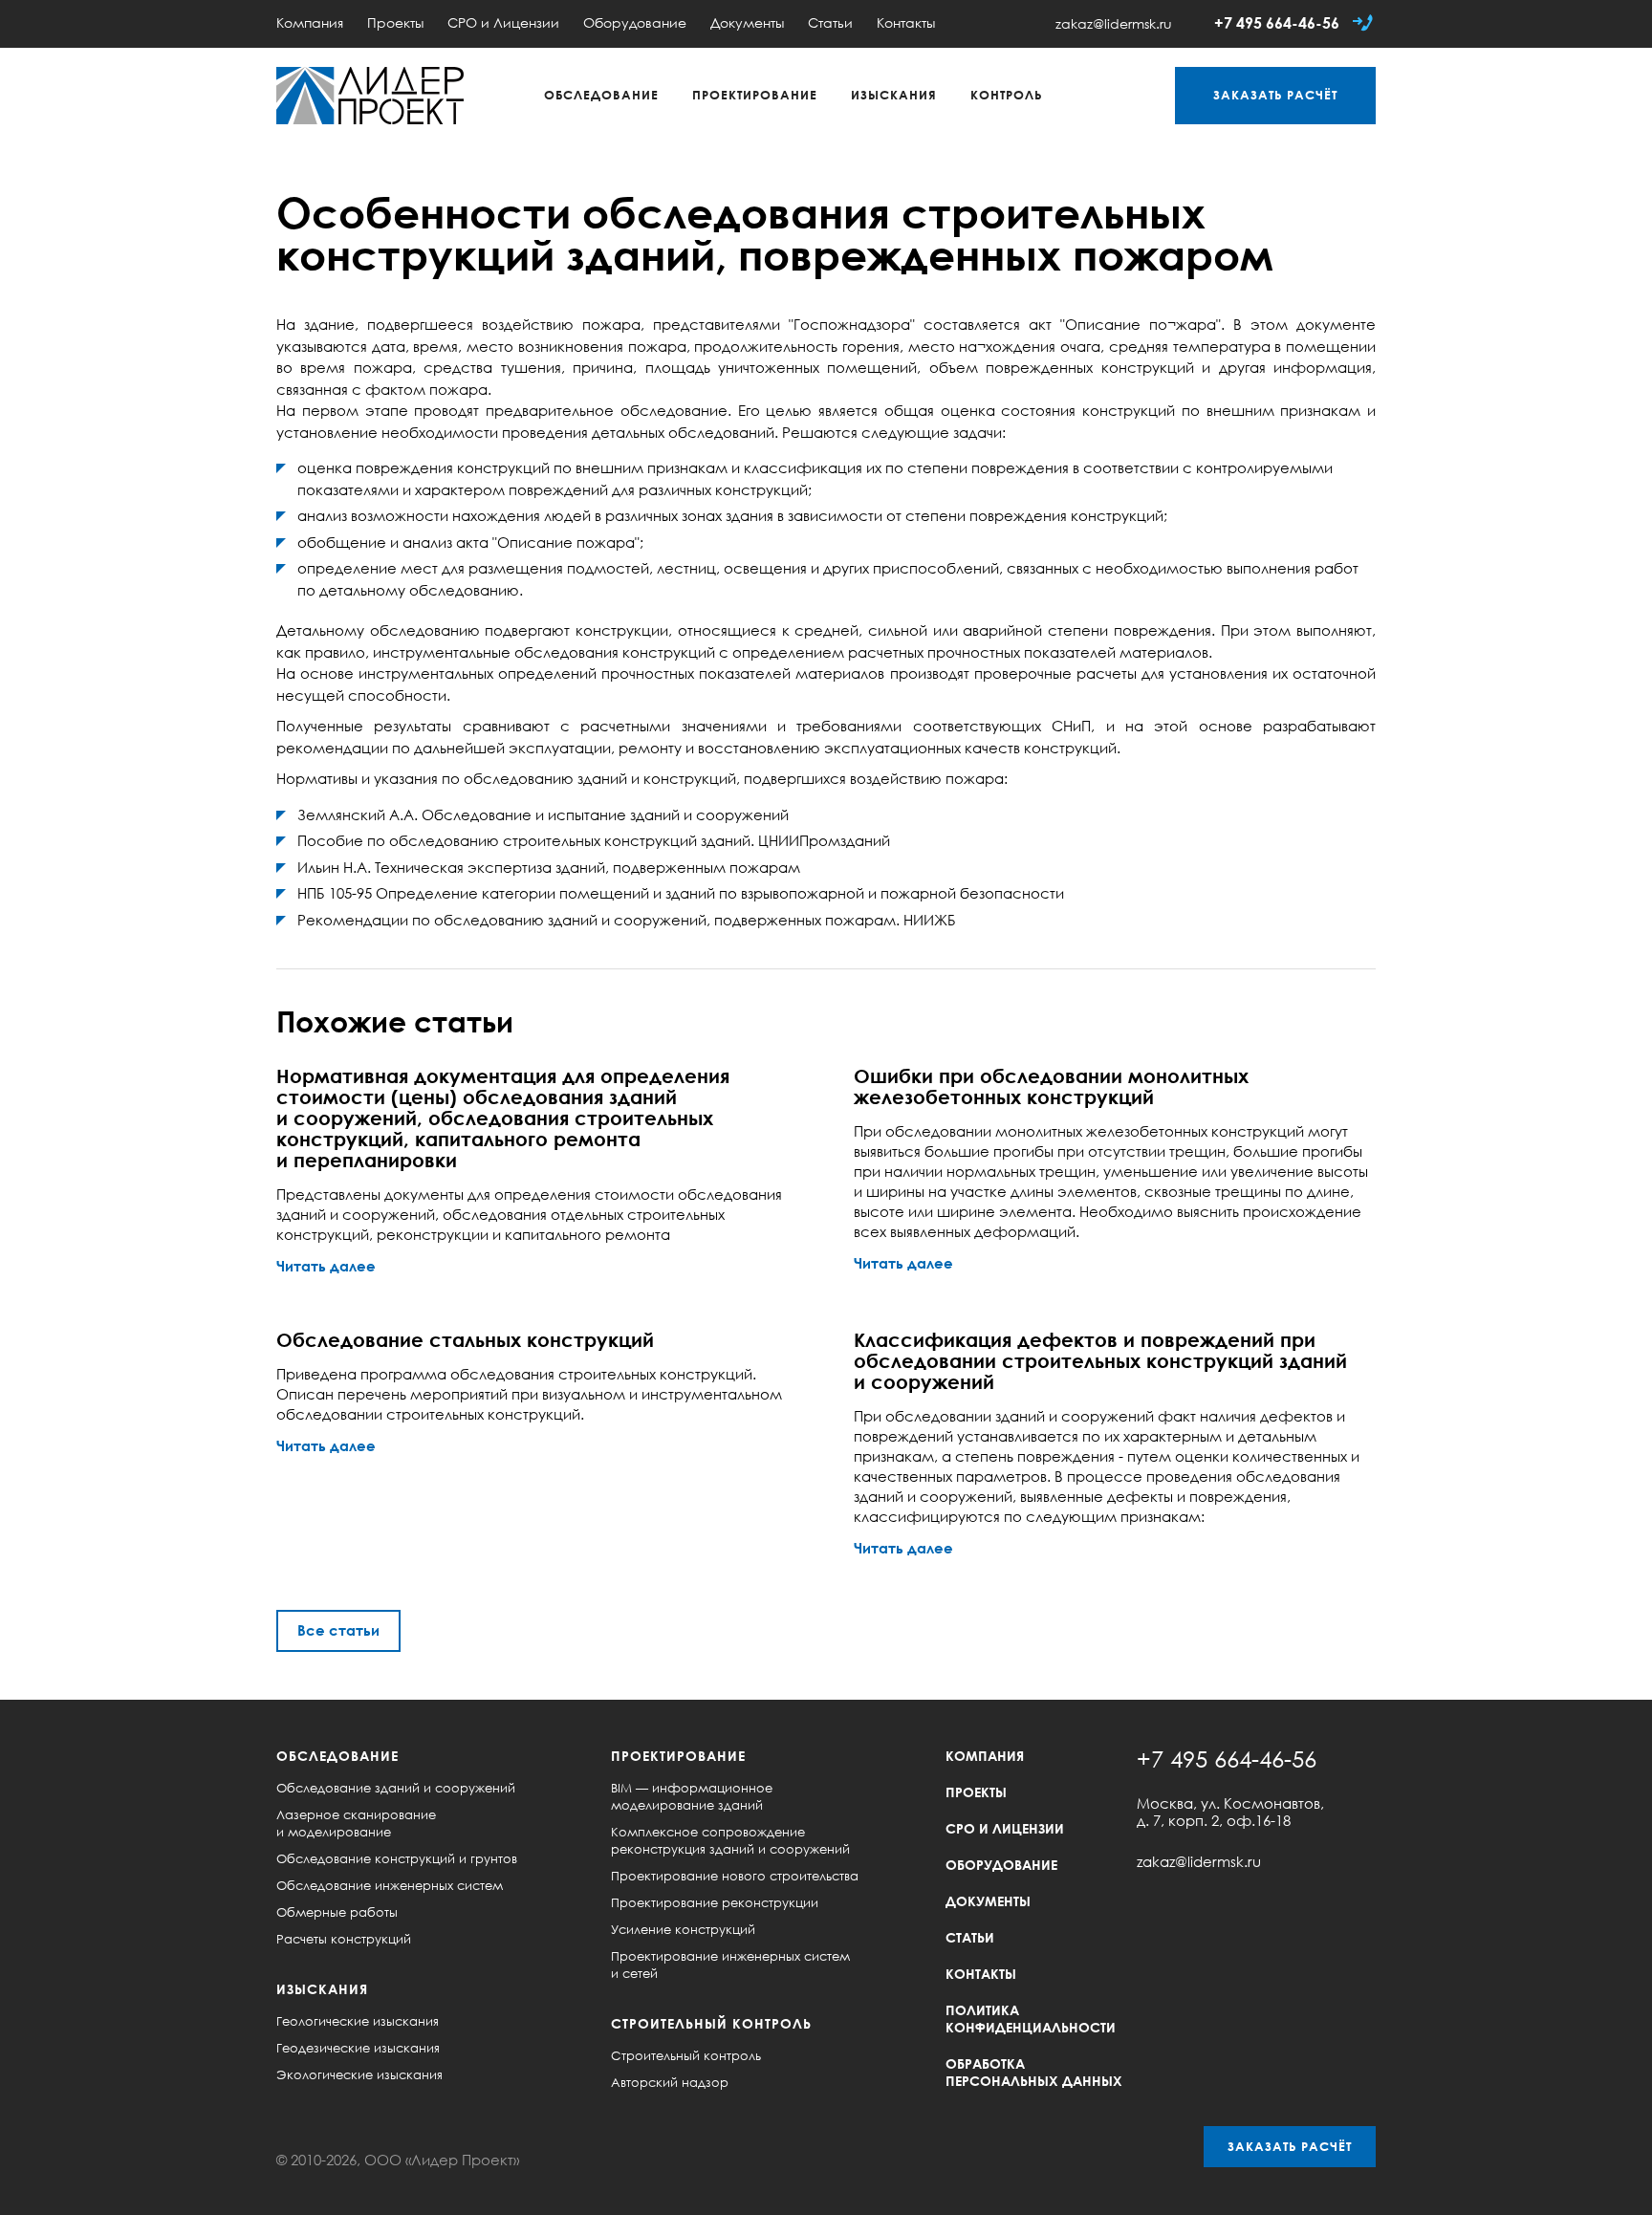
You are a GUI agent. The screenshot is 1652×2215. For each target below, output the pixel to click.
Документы (747, 22)
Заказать (1275, 95)
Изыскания (894, 95)
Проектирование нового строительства (735, 1876)
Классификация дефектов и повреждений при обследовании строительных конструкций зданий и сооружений (1100, 1360)
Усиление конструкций (683, 1929)
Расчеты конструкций (344, 1939)
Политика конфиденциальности (1031, 2019)
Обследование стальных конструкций (465, 1339)
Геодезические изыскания (358, 2048)
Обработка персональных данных (1034, 2072)
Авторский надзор (670, 2082)
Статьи (830, 22)
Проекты (395, 22)
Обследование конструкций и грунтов (397, 1858)
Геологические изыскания (358, 2021)
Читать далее (326, 1266)
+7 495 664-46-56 (1277, 23)
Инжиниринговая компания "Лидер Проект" (370, 96)
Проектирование (755, 95)
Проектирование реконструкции (715, 1902)
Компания (310, 22)
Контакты (906, 22)
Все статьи (338, 1630)
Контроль (1006, 95)
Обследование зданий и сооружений (396, 1788)
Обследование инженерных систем (390, 1885)
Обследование (601, 95)
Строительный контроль (711, 2023)
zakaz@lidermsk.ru (1114, 23)
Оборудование (635, 22)
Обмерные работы (337, 1912)
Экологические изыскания (359, 2074)
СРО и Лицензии (503, 22)
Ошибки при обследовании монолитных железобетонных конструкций (1051, 1086)
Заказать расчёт (1290, 2146)
